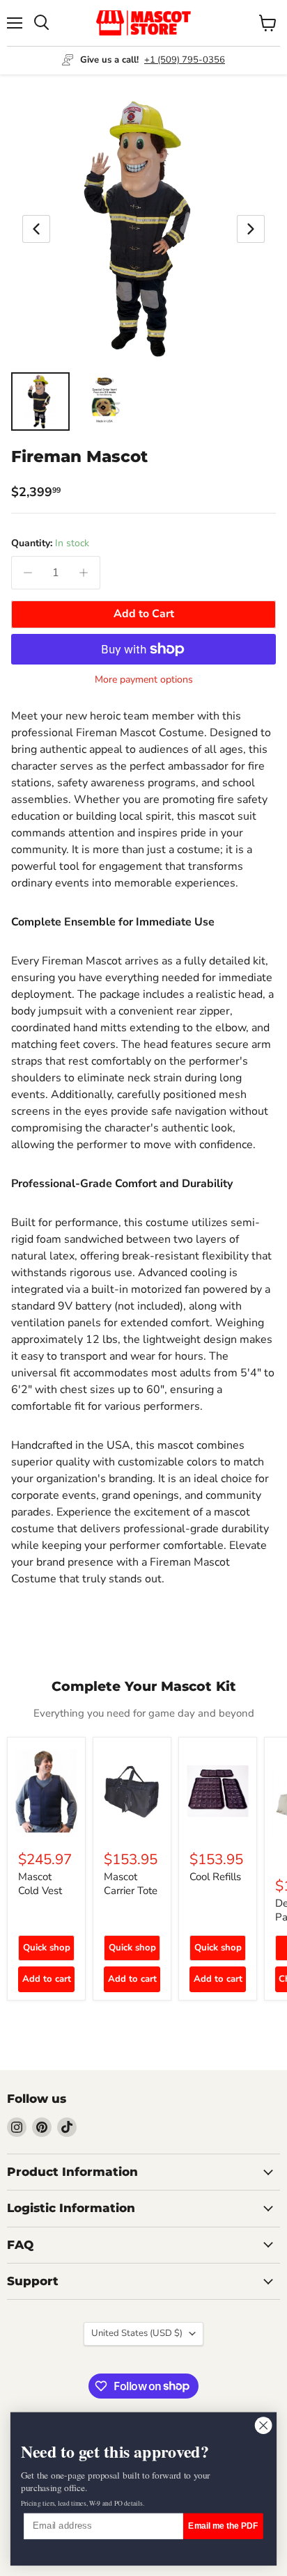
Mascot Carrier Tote (131, 1884)
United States (137, 2333)
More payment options (144, 680)
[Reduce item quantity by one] (28, 573)
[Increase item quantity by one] (84, 573)
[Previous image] (36, 229)
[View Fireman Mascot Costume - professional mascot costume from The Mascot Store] (40, 401)
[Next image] (251, 229)
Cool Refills (215, 1877)
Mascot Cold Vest (40, 1884)
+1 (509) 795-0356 (185, 60)
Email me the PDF (223, 2526)
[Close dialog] (263, 2426)
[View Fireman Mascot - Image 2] (104, 401)
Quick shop (47, 1948)
